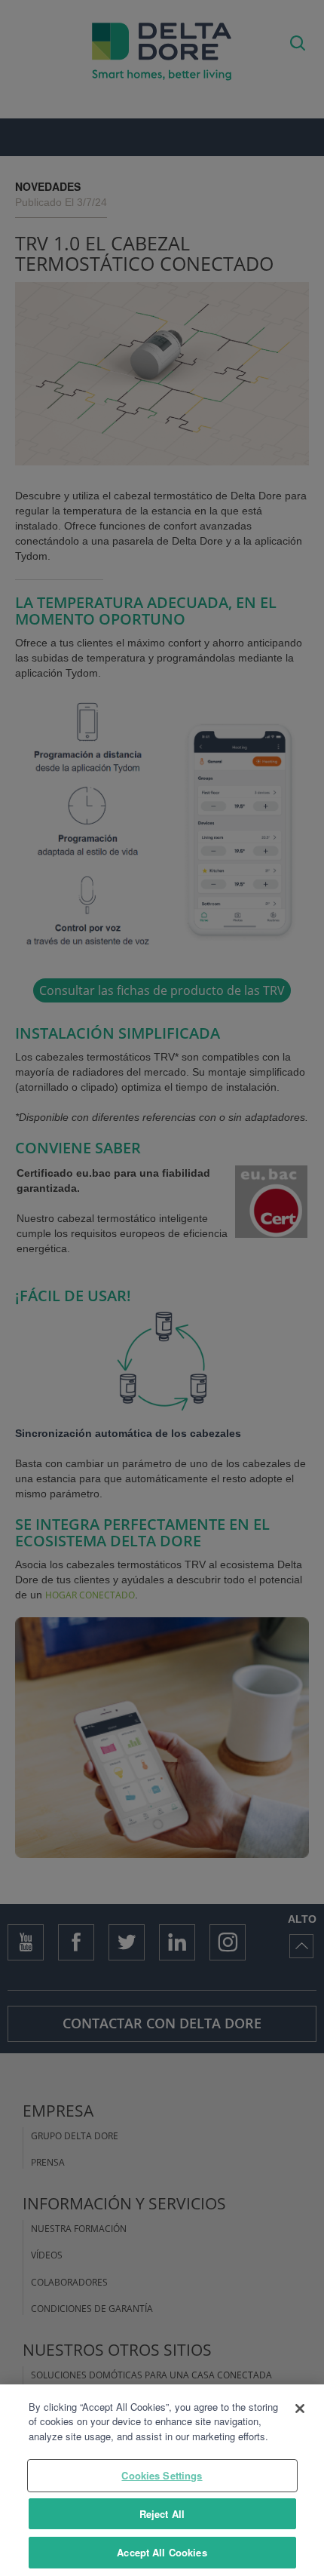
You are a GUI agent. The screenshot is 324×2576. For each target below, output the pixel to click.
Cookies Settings (162, 2475)
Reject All (162, 2514)
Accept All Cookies (162, 2552)
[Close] (300, 2409)
